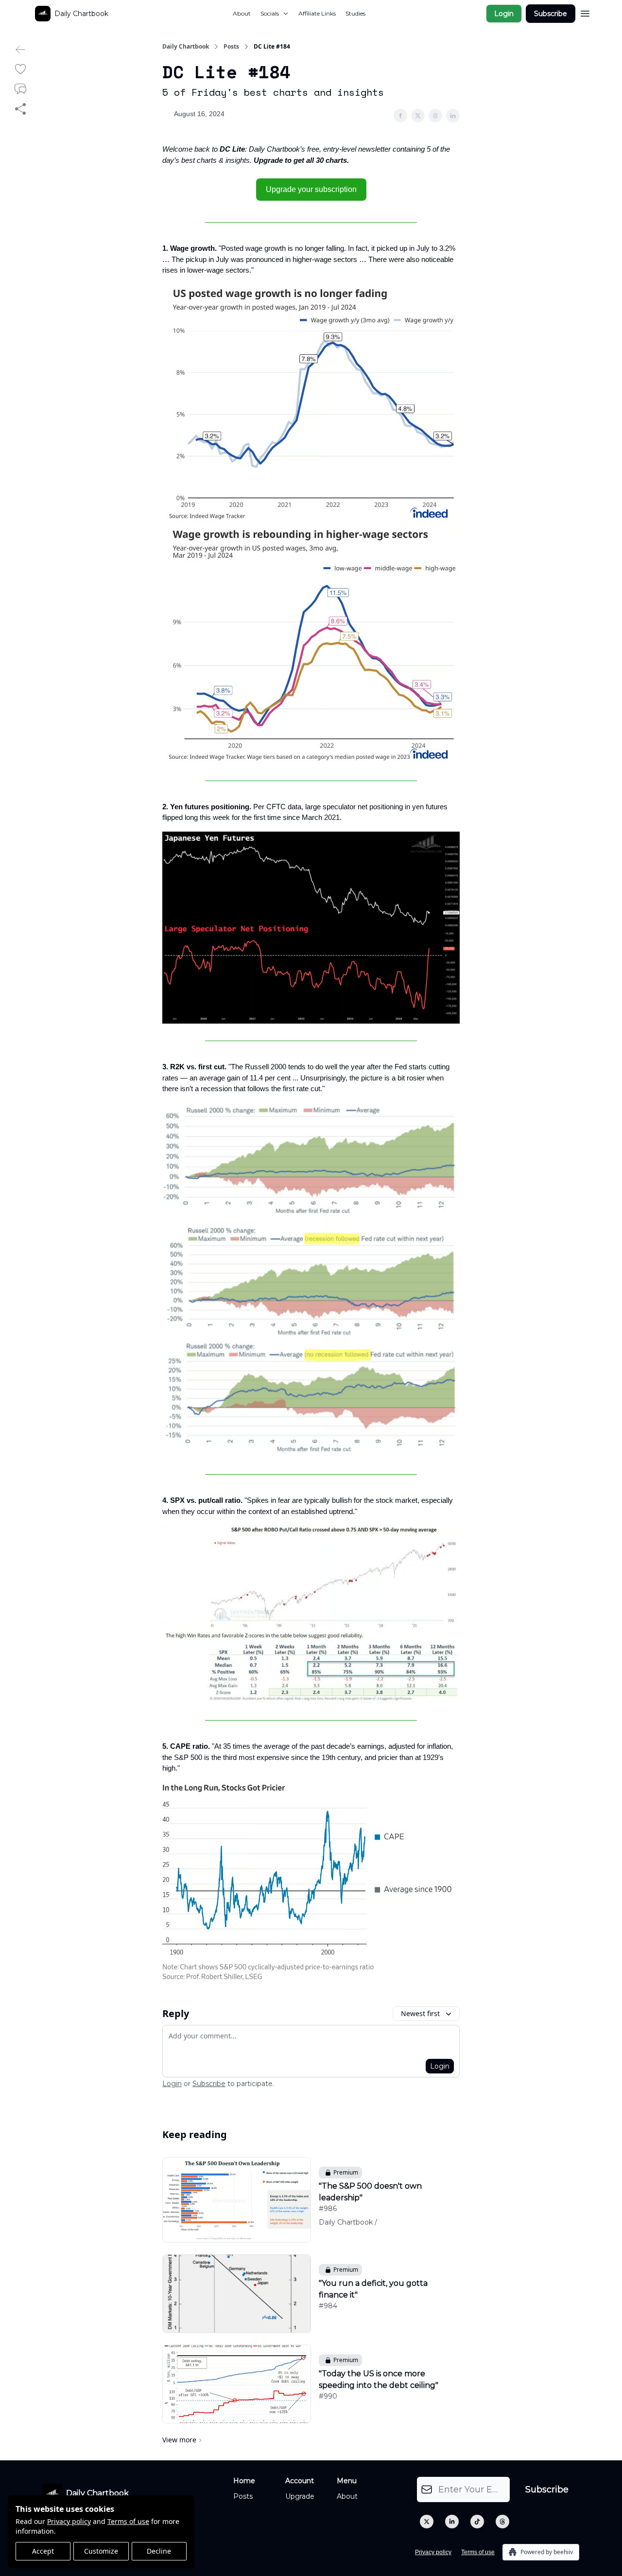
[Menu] (585, 12)
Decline (159, 2551)
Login (504, 14)
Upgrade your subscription (311, 189)
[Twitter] (427, 2522)
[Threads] (502, 2522)
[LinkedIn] (452, 2522)
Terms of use (128, 2521)
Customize (101, 2551)
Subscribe (551, 14)
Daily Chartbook (186, 47)
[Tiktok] (477, 2522)
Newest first (420, 2013)
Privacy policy (69, 2521)
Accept (43, 2551)
